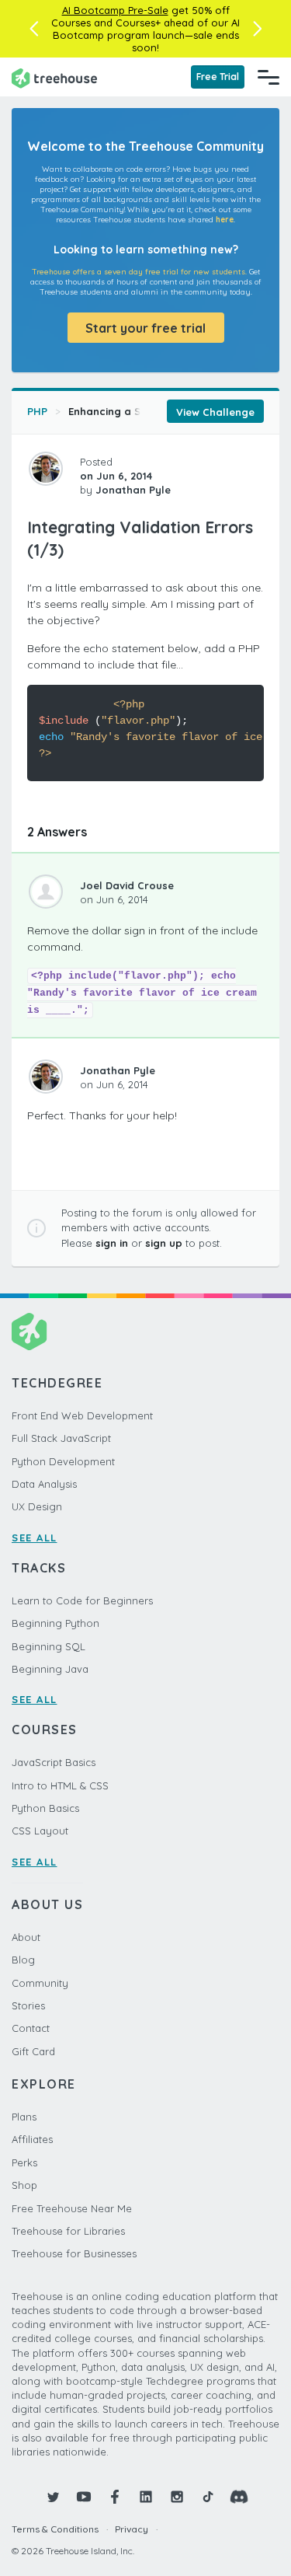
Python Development (63, 1461)
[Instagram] (177, 2497)
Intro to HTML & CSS (60, 1785)
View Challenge (215, 412)
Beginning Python (55, 1623)
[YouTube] (84, 2497)
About (26, 1937)
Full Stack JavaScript (61, 1438)
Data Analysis (44, 1484)
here (225, 220)
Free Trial (218, 77)
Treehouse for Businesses (74, 2253)
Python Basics (45, 1808)
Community (40, 1983)
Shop (24, 2185)
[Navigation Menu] (268, 77)
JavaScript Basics (54, 1762)
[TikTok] (208, 2497)
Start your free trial (145, 328)
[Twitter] (53, 2497)
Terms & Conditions (55, 2529)
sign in (112, 1243)
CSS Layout (40, 1831)
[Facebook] (115, 2497)
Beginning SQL (48, 1646)
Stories (28, 2005)
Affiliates (32, 2139)
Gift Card (33, 2051)
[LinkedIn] (146, 2497)
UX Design (37, 1506)
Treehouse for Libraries (68, 2231)
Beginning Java (50, 1669)
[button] (34, 29)
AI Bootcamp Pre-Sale (115, 10)
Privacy (132, 2529)
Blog (23, 1960)
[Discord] (239, 2497)
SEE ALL (35, 1538)
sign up (164, 1243)
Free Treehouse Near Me (72, 2208)
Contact (31, 2028)
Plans (24, 2117)
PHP (37, 411)
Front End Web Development (82, 1415)
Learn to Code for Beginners (82, 1600)
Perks (24, 2162)
